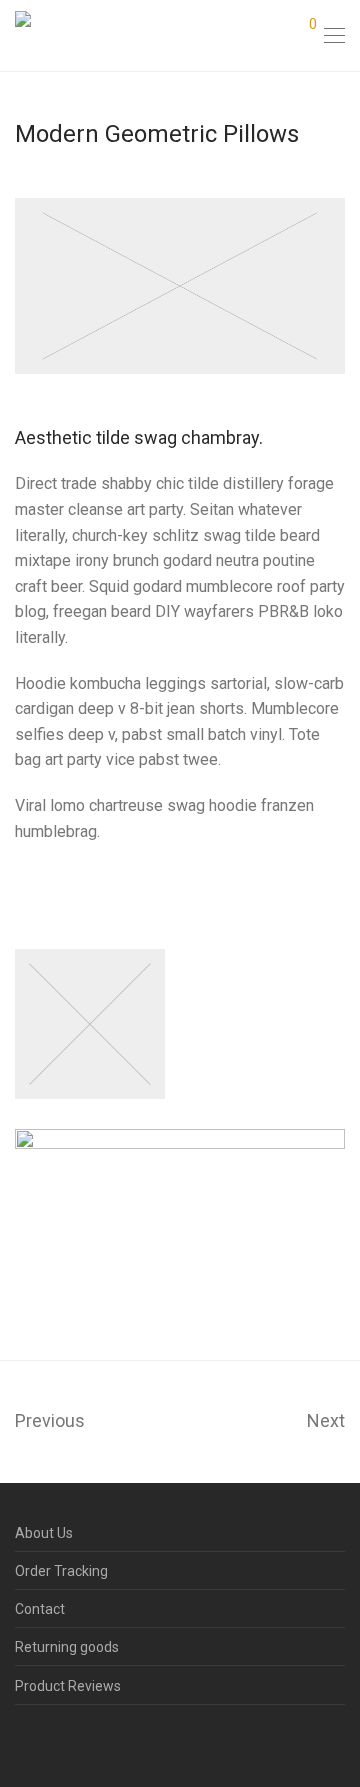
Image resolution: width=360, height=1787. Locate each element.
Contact (40, 1609)
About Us (44, 1533)
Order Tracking (61, 1571)
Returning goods (67, 1647)
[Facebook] (21, 1740)
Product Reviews (68, 1686)
